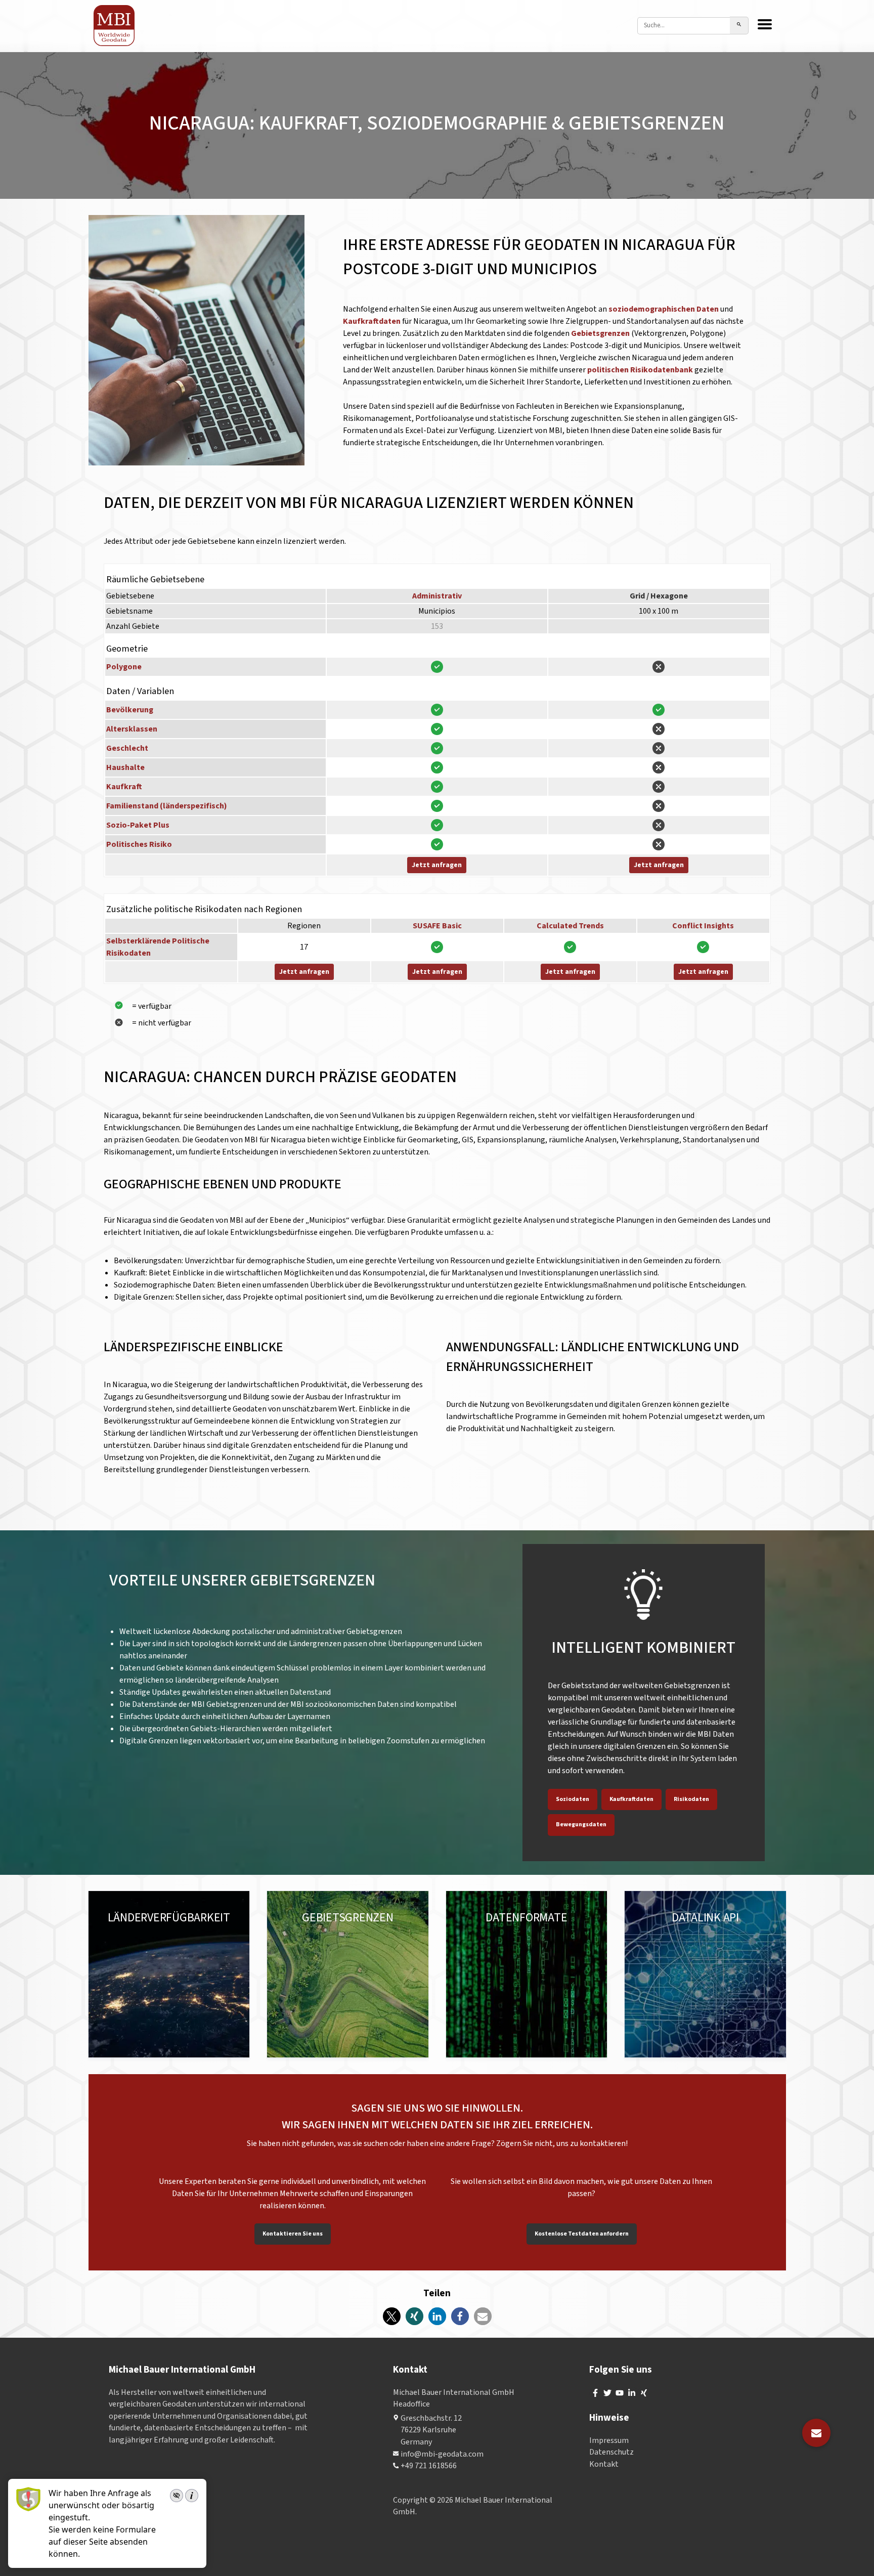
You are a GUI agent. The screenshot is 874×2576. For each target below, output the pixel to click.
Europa (119, 1928)
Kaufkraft (124, 787)
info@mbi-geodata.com (442, 2454)
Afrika (117, 1952)
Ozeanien (198, 1940)
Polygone (124, 667)
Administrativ (437, 596)
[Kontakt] (816, 2433)
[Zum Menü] (765, 25)
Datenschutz (611, 2453)
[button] (392, 2316)
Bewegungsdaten (581, 1824)
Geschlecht (127, 748)
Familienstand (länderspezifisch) (167, 806)
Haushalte (125, 767)
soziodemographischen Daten (664, 309)
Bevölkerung (130, 710)
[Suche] (739, 26)
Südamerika (128, 1940)
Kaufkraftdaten (373, 321)
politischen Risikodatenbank (640, 370)
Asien (166, 1940)
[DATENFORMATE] (527, 1974)
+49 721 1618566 (429, 2466)
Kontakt (604, 2464)
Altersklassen (132, 729)
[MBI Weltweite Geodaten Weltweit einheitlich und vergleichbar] (115, 26)
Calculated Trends (570, 926)
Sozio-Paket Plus (138, 825)
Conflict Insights (703, 926)
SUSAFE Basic (437, 926)
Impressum (609, 2440)
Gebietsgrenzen (601, 333)
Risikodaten (691, 1799)
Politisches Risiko (139, 844)
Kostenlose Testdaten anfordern (582, 2234)
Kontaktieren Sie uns (293, 2234)
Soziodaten (573, 1799)
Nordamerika (162, 1928)
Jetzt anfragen (437, 865)
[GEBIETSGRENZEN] (348, 1974)
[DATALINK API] (705, 1974)
